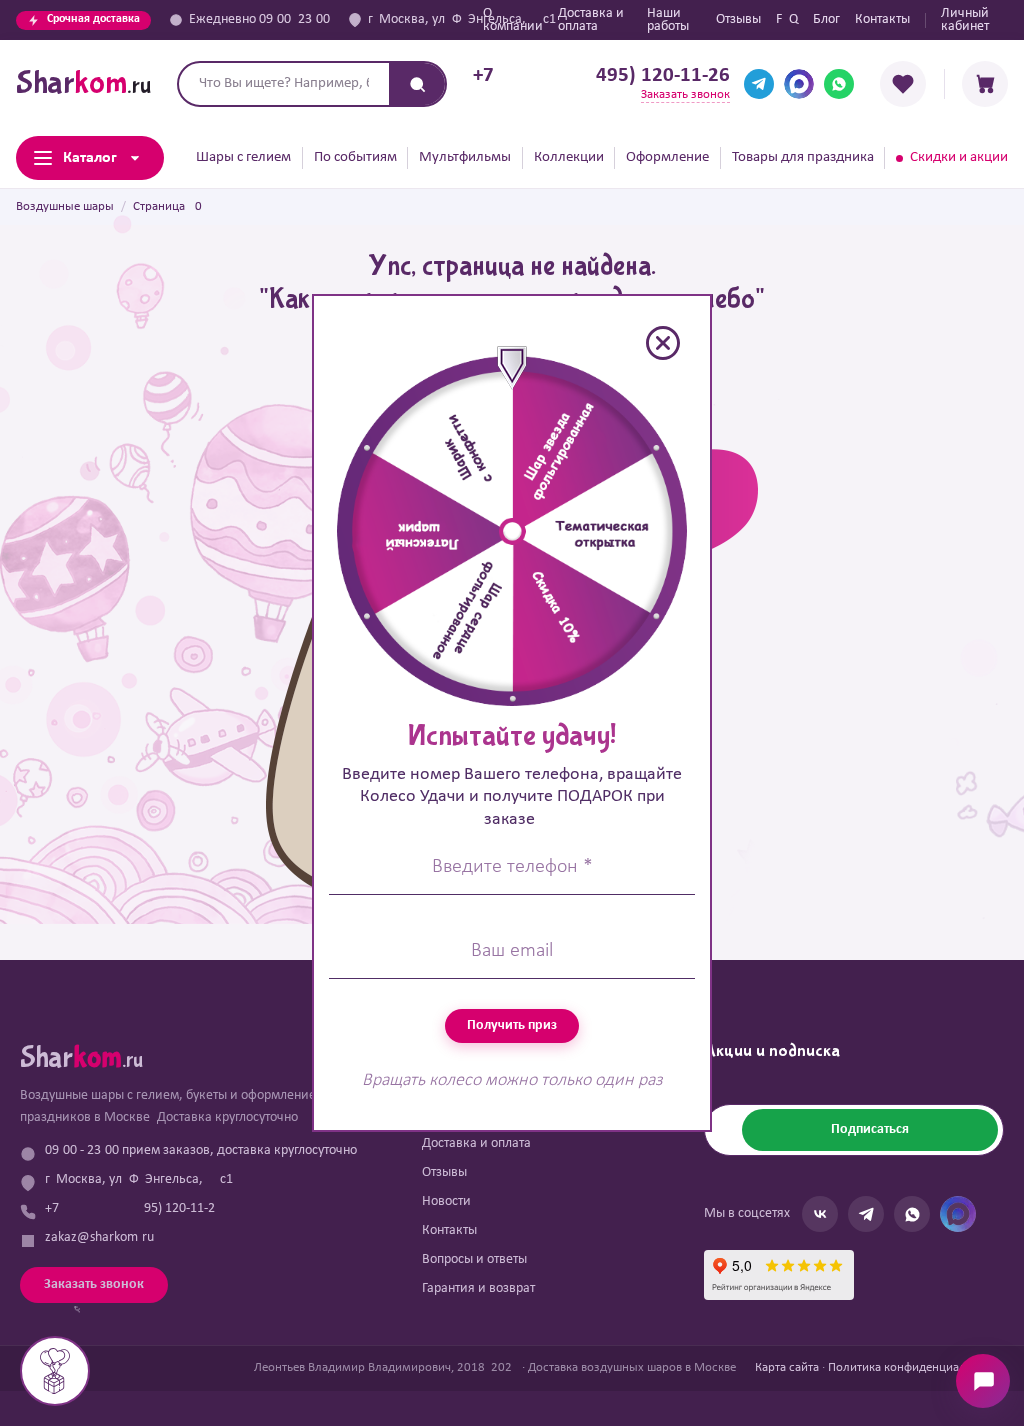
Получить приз (512, 1025)
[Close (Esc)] (663, 343)
